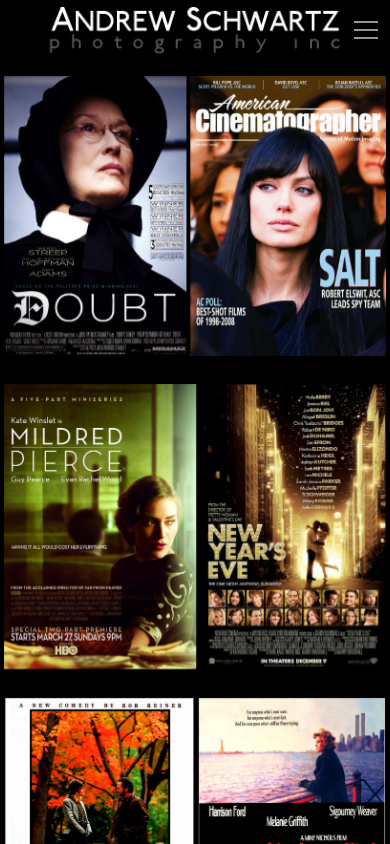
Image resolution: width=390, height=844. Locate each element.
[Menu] (366, 30)
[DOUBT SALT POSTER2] (195, 228)
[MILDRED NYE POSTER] (195, 538)
